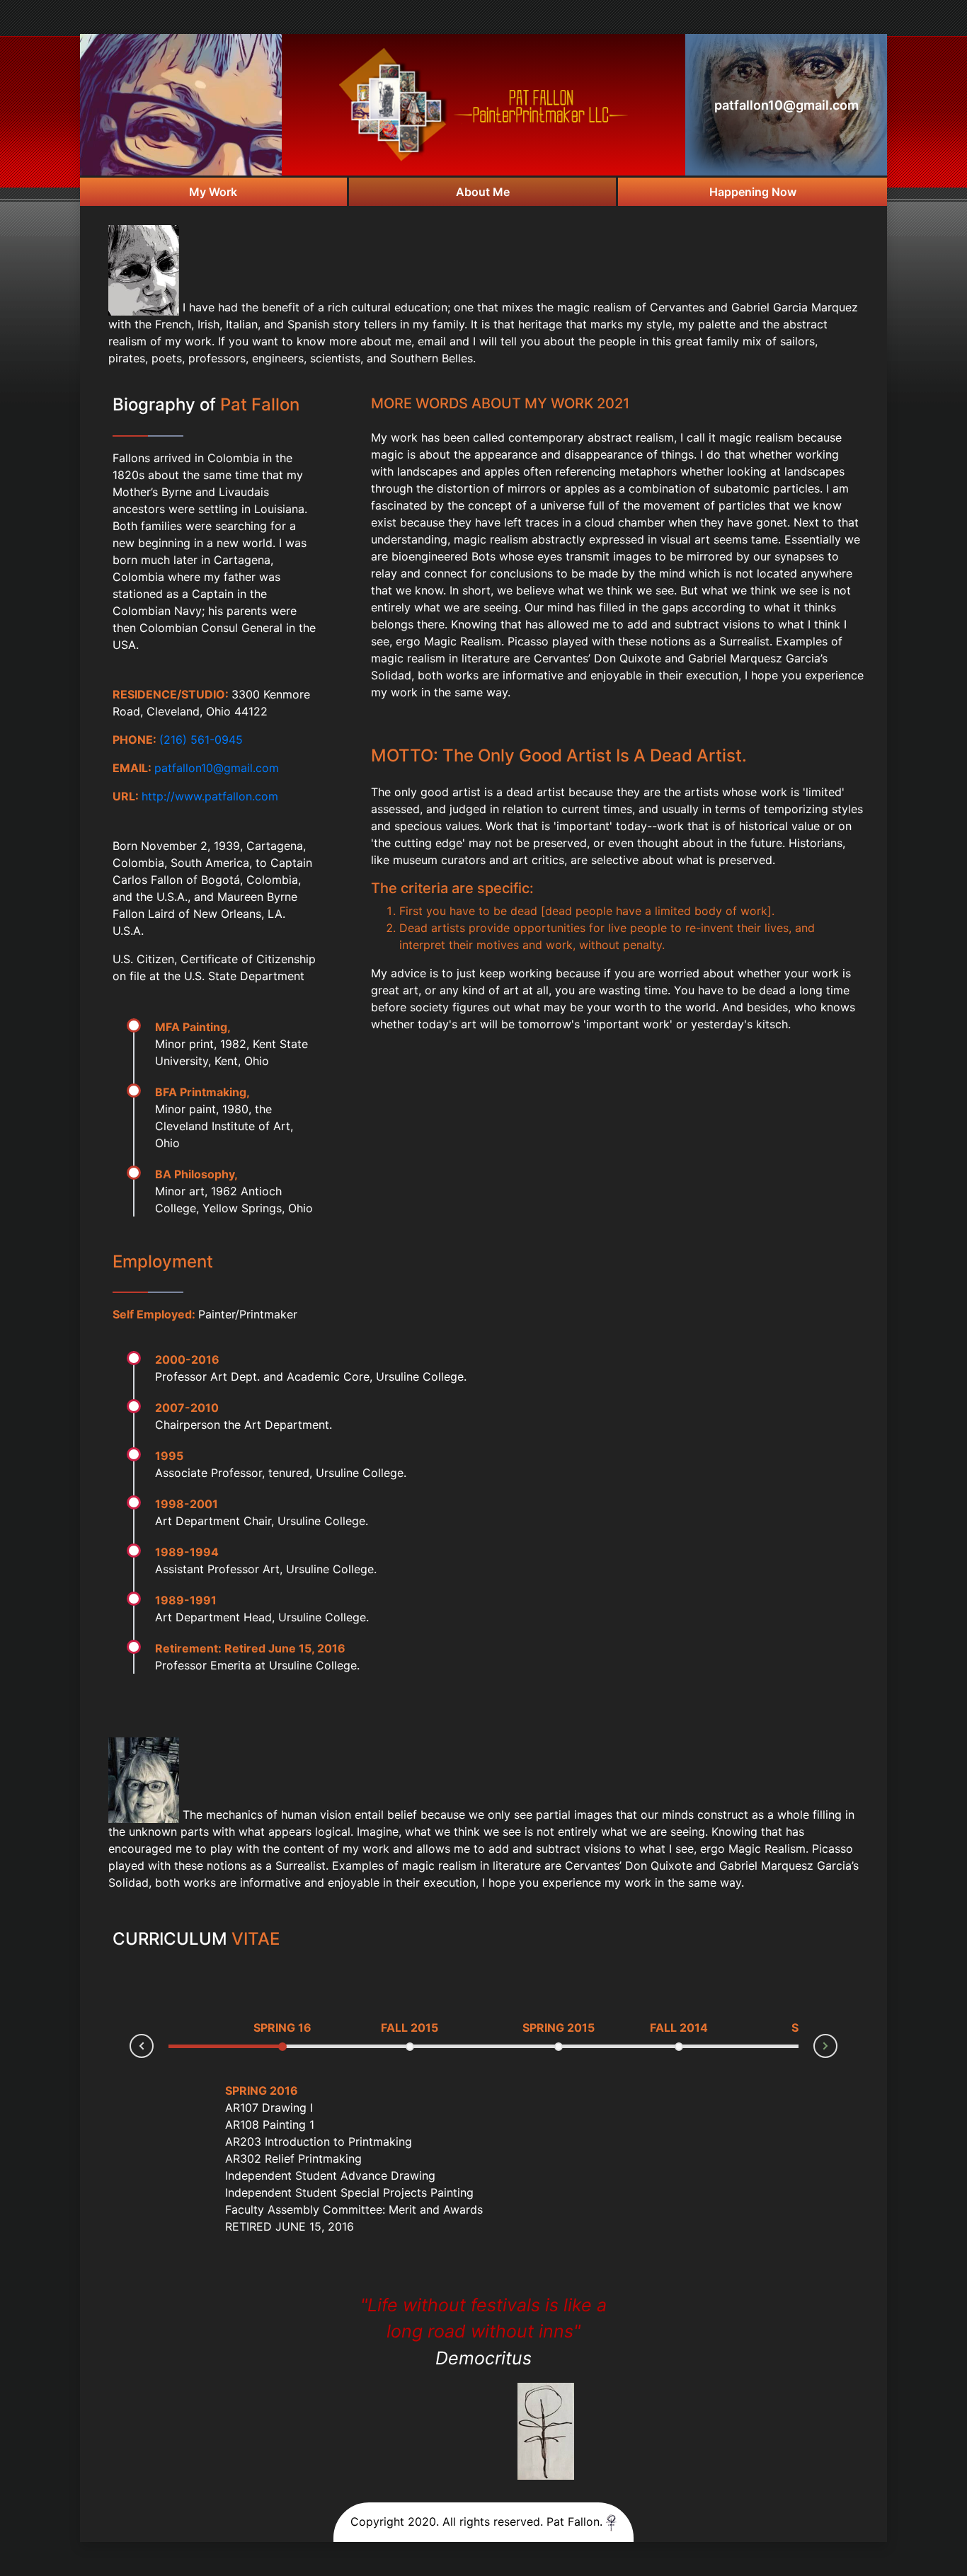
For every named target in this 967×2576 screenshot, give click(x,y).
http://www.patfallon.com (210, 796)
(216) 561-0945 (201, 740)
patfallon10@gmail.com (786, 105)
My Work (213, 192)
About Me (483, 192)
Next (837, 2044)
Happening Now (753, 192)
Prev (130, 2048)
